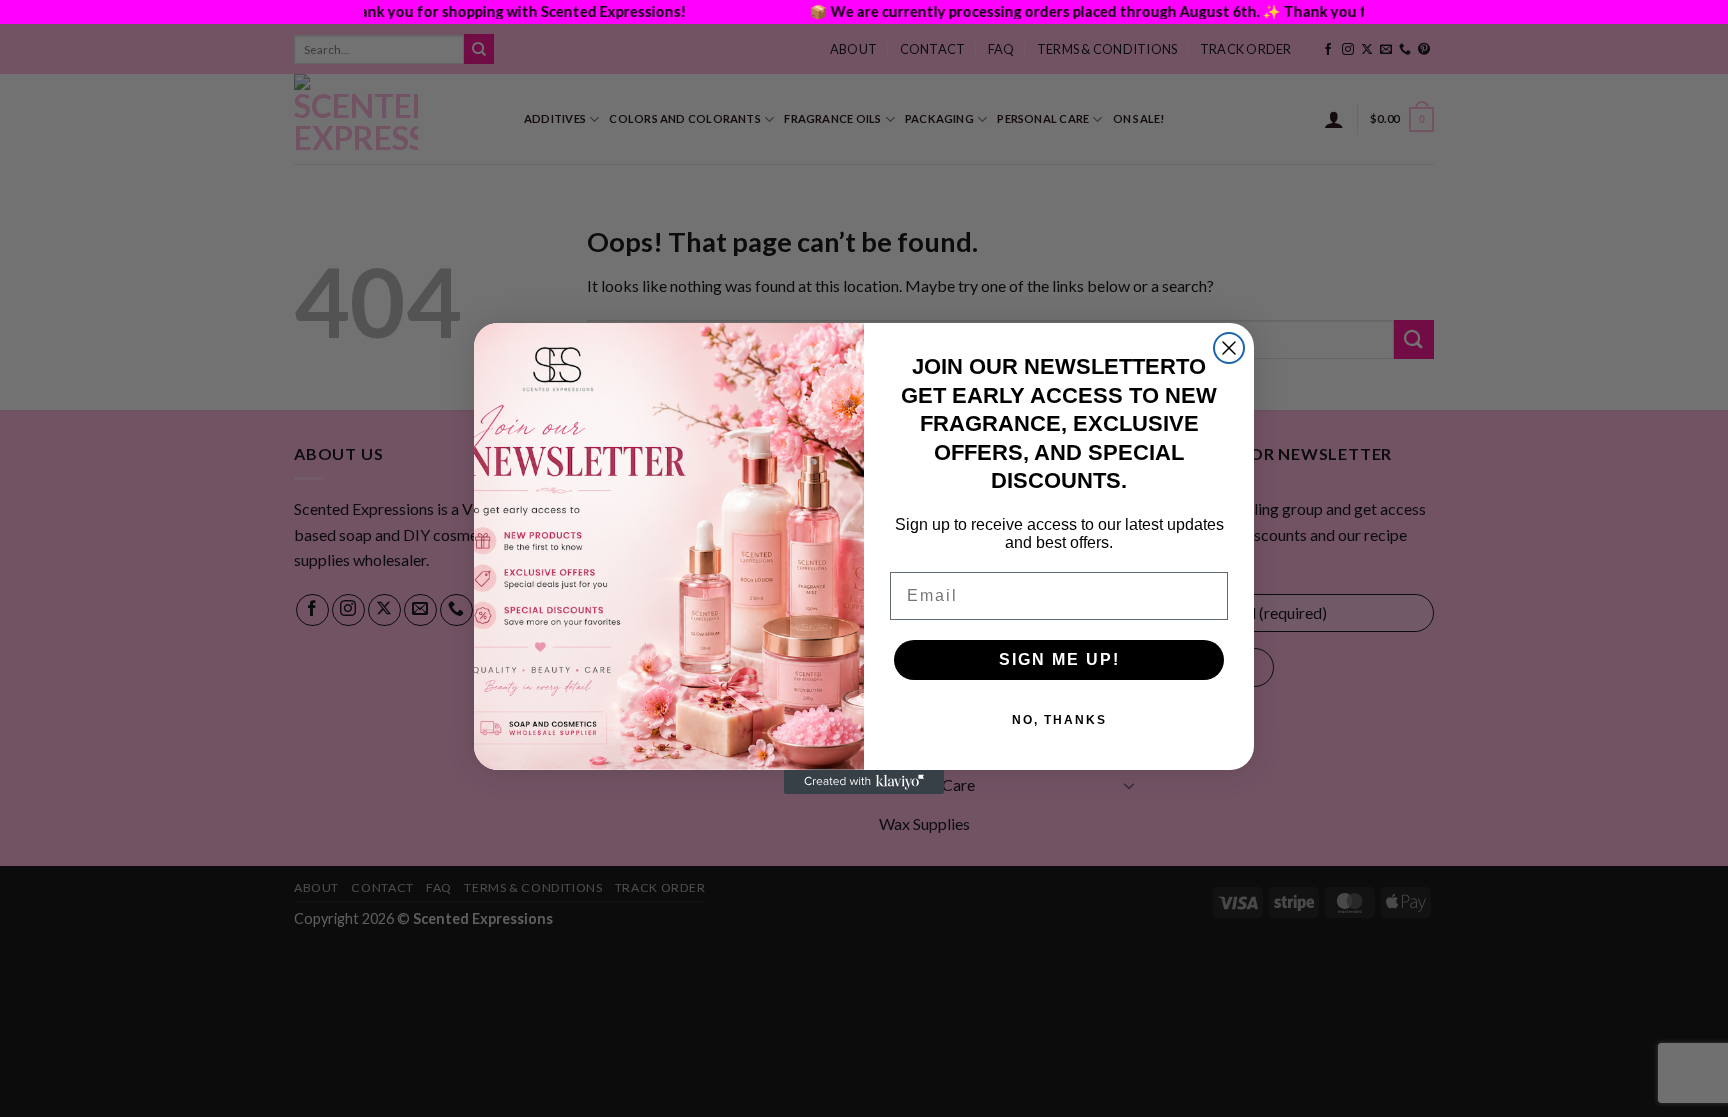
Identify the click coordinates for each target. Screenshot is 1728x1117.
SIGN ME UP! (1059, 659)
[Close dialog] (1229, 348)
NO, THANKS (1059, 720)
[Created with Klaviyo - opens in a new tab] (864, 782)
